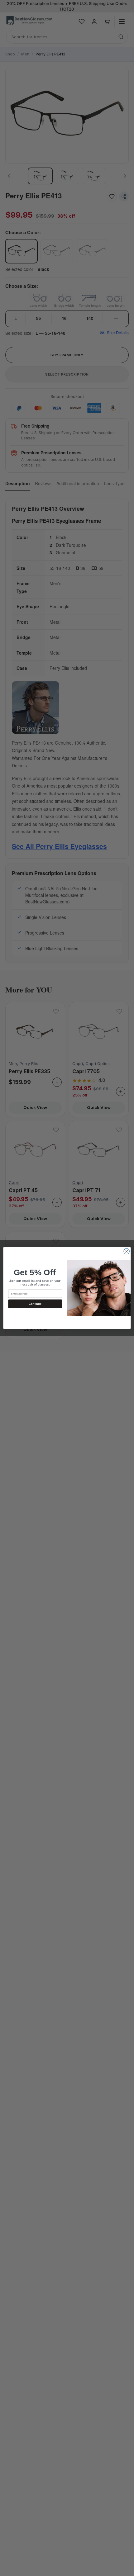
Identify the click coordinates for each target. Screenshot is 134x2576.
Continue (35, 1304)
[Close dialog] (127, 1251)
